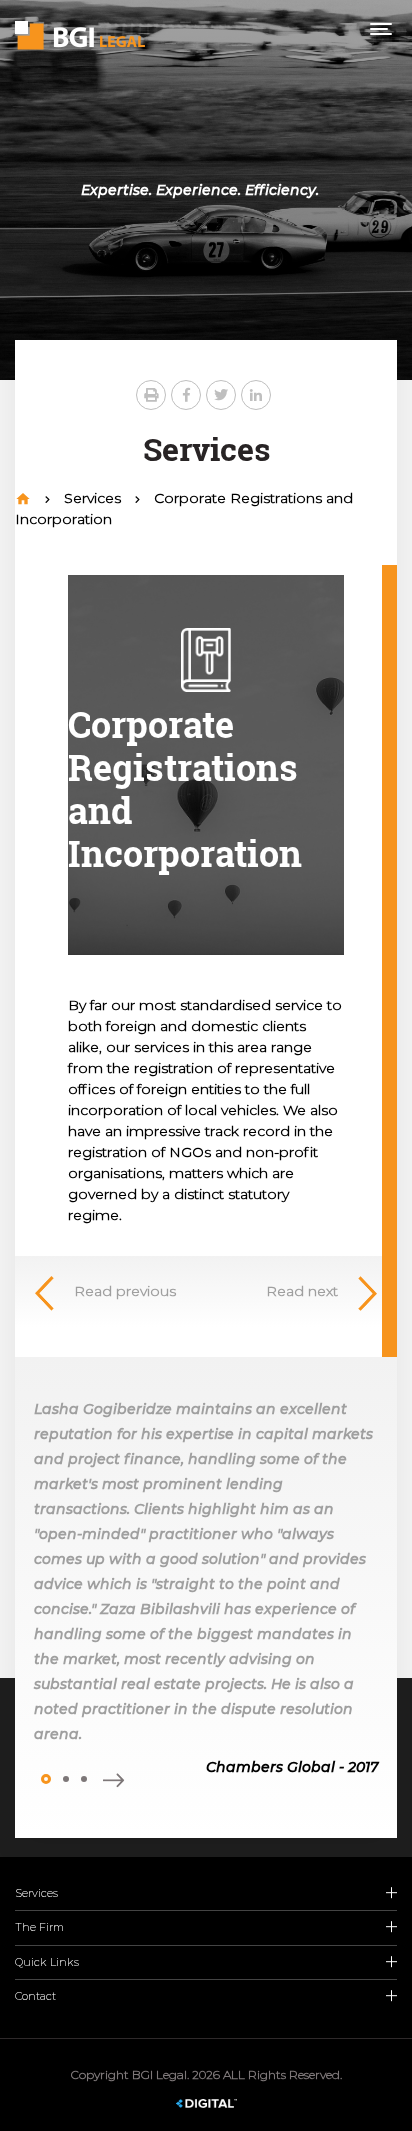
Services (94, 498)
